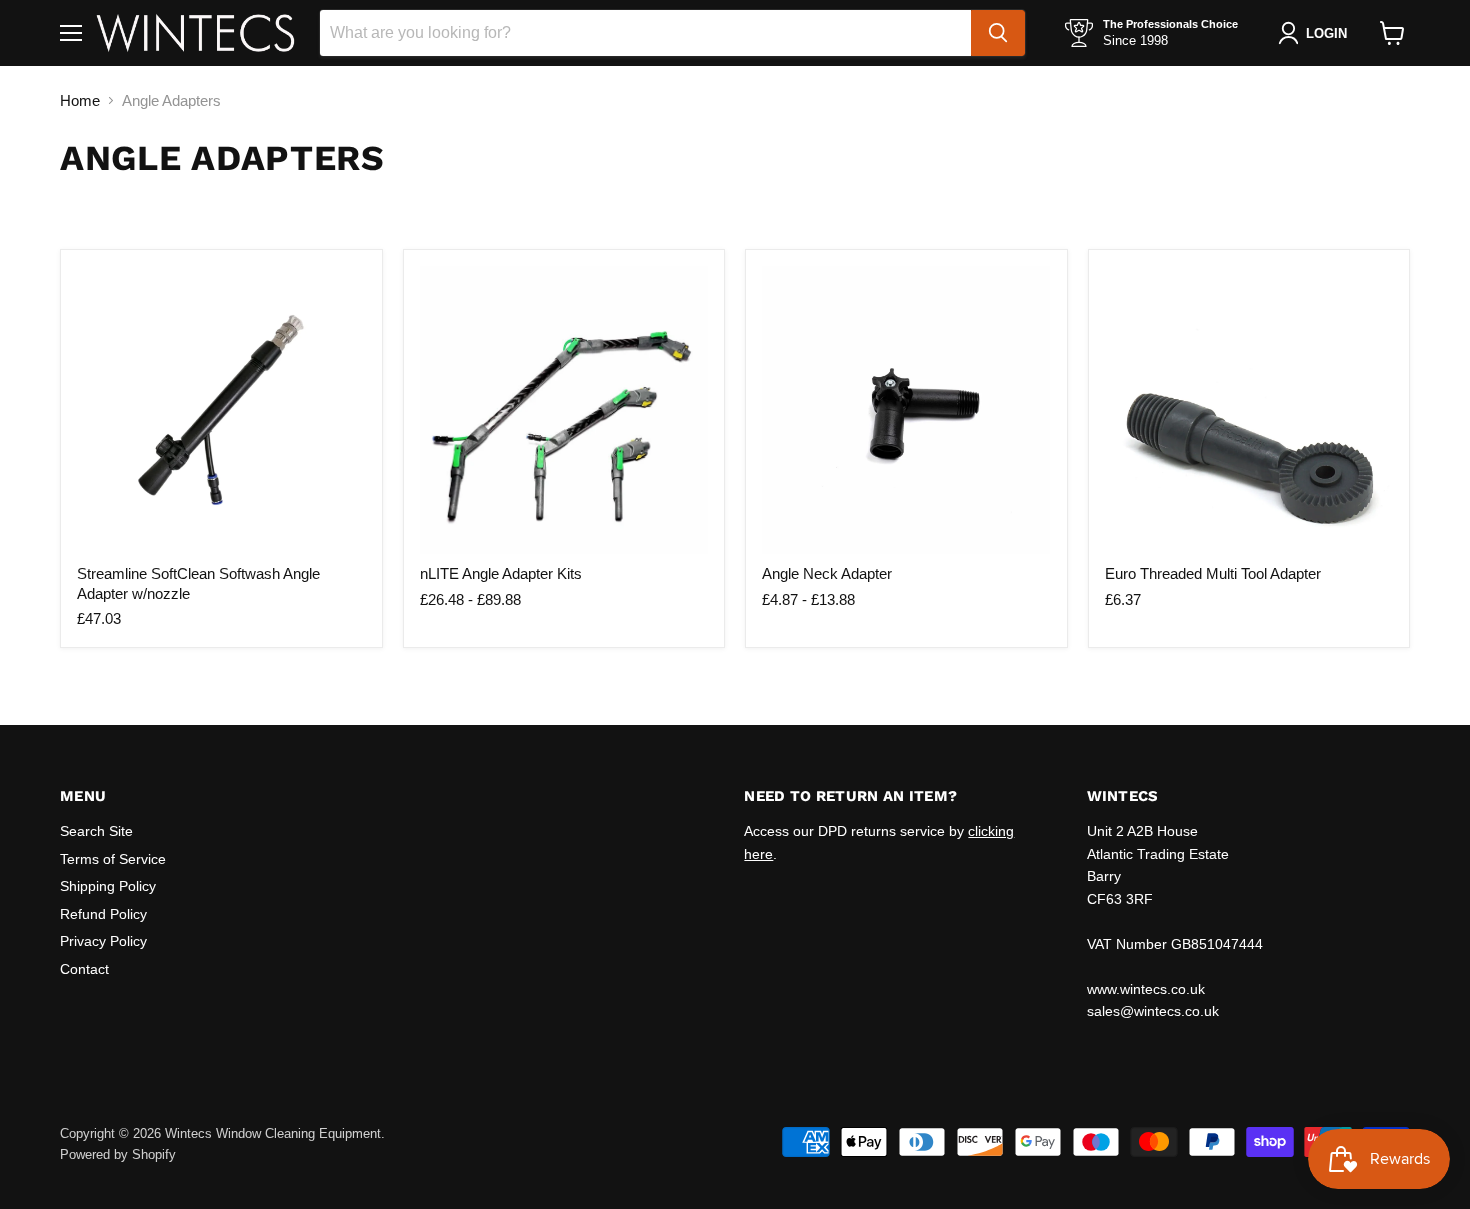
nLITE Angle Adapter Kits (501, 573)
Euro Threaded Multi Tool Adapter (1213, 573)
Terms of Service (113, 859)
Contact (84, 969)
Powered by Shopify (118, 1154)
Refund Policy (103, 914)
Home (80, 100)
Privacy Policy (103, 941)
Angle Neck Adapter (827, 573)
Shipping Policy (108, 886)
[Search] (998, 33)
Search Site (96, 831)
